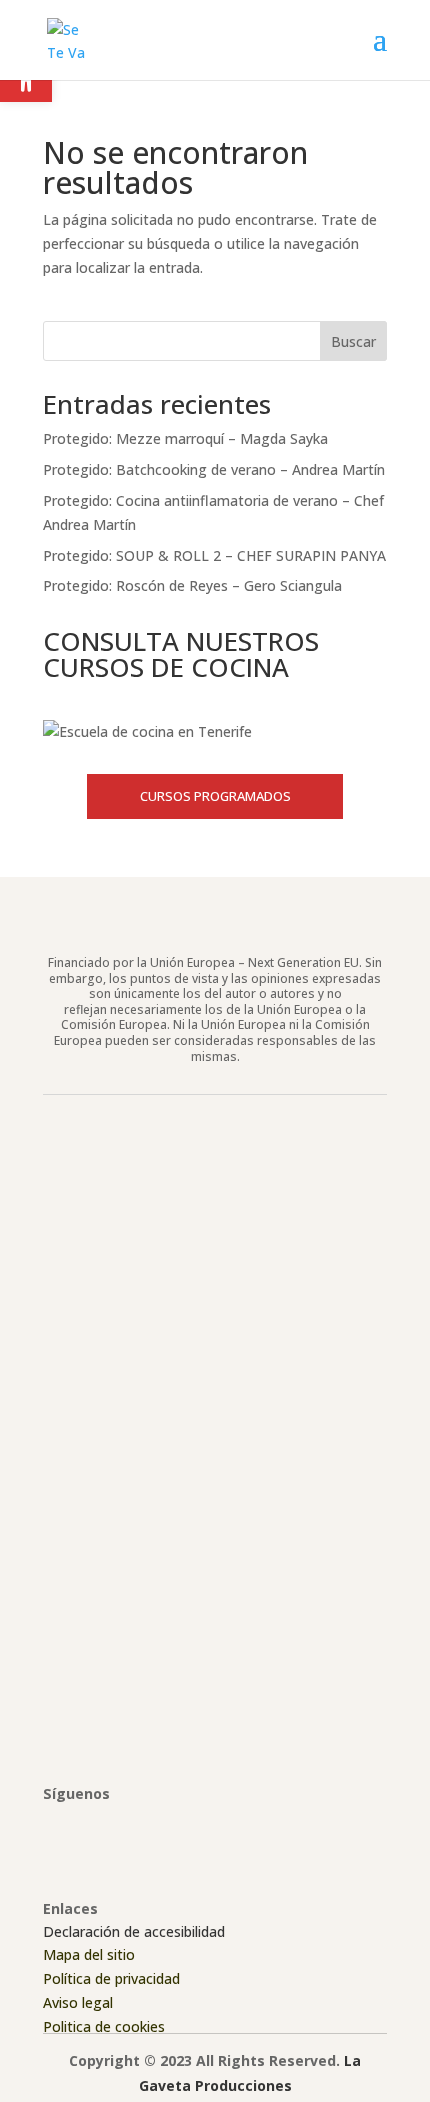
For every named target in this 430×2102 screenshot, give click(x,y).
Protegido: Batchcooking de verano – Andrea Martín (214, 469)
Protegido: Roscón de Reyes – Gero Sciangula (192, 585)
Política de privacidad (111, 1978)
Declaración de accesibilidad (134, 1931)
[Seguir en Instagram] (99, 1822)
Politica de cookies (104, 2026)
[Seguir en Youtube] (139, 1822)
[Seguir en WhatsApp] (179, 1822)
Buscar (353, 341)
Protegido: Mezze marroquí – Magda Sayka (185, 438)
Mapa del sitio (89, 1954)
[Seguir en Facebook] (59, 1822)
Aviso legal (78, 2002)
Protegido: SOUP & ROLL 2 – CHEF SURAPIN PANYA (214, 555)
